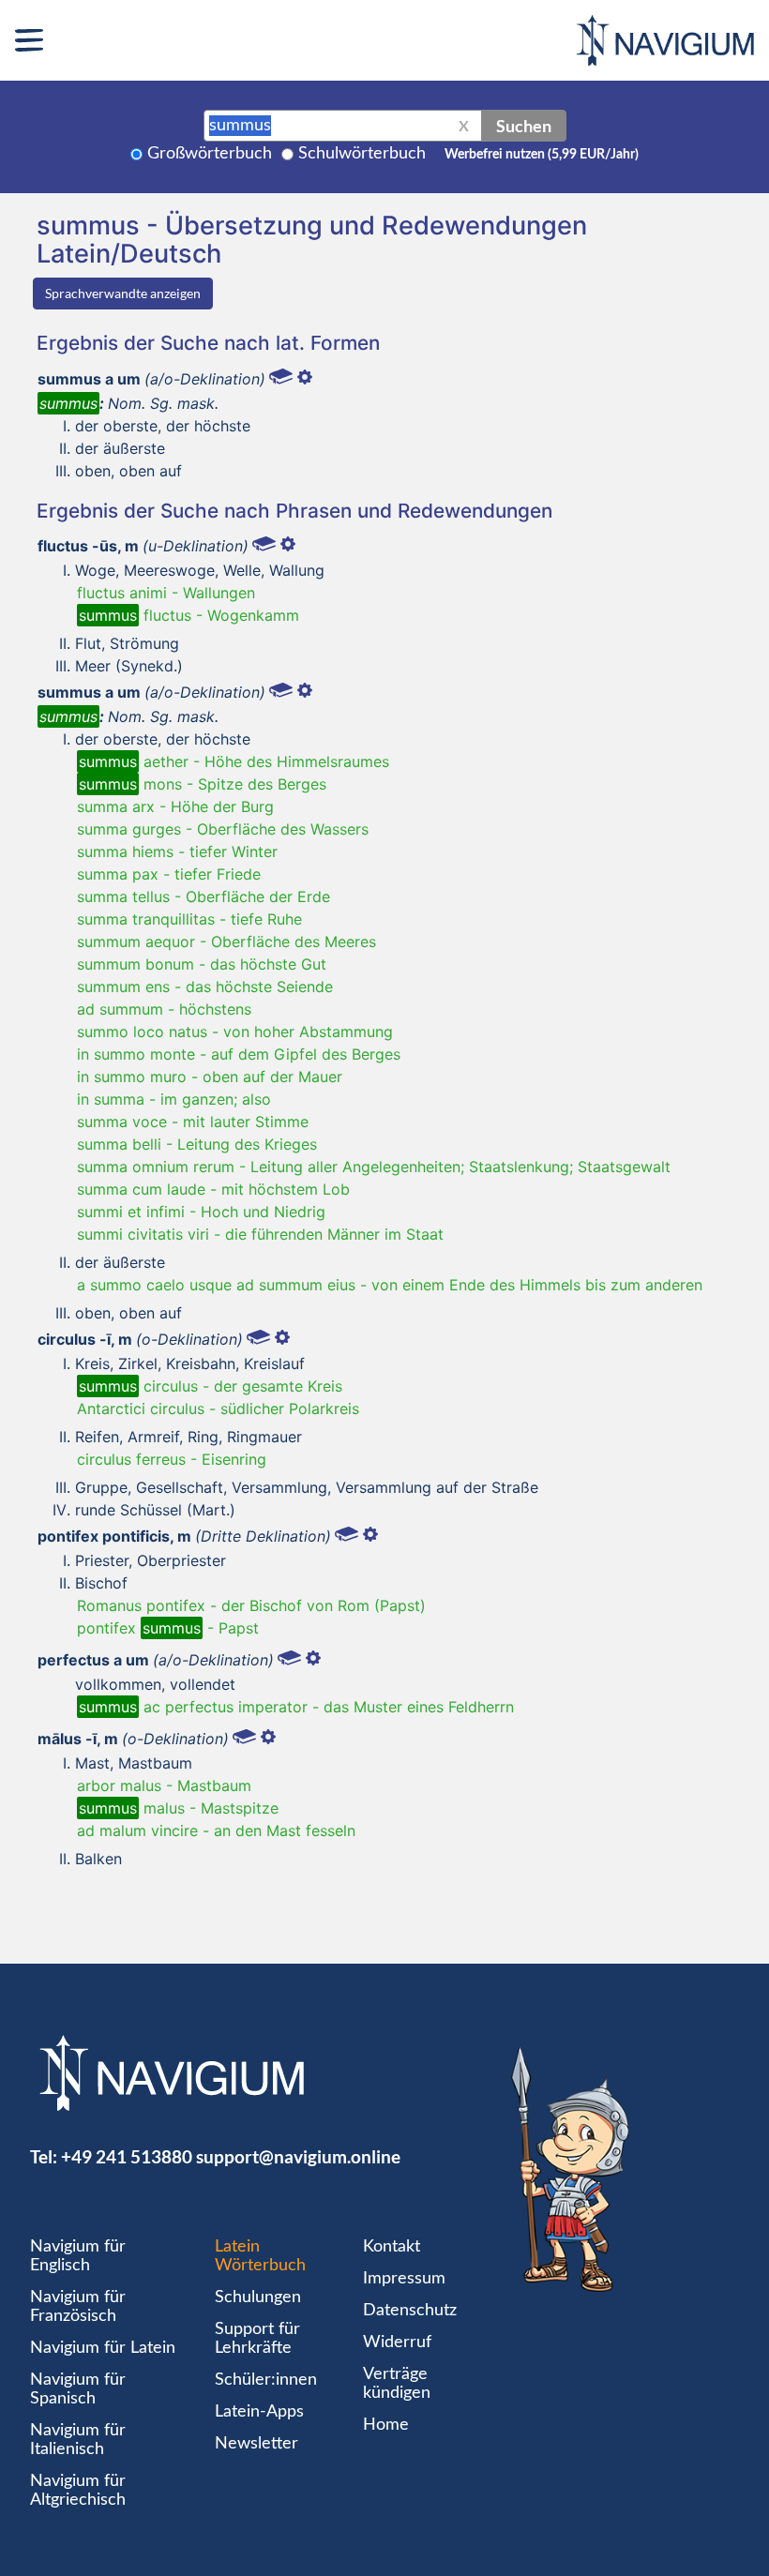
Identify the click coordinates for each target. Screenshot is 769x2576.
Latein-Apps (259, 2412)
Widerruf (397, 2343)
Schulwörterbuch (362, 154)
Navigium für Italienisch (78, 2440)
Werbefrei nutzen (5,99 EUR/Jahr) (542, 155)
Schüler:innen (266, 2380)
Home (386, 2425)
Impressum (404, 2279)
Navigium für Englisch (78, 2256)
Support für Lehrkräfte (257, 2339)
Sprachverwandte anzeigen (123, 293)
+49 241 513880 (127, 2156)
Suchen (524, 126)
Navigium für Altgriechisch (78, 2491)
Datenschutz (410, 2311)
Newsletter (256, 2444)
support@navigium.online (298, 2156)
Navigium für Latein (103, 2348)
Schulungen (258, 2297)
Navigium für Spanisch (78, 2389)
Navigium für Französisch (78, 2307)
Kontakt (392, 2247)
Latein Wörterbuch (260, 2256)
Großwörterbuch (210, 154)
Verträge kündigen (397, 2384)
